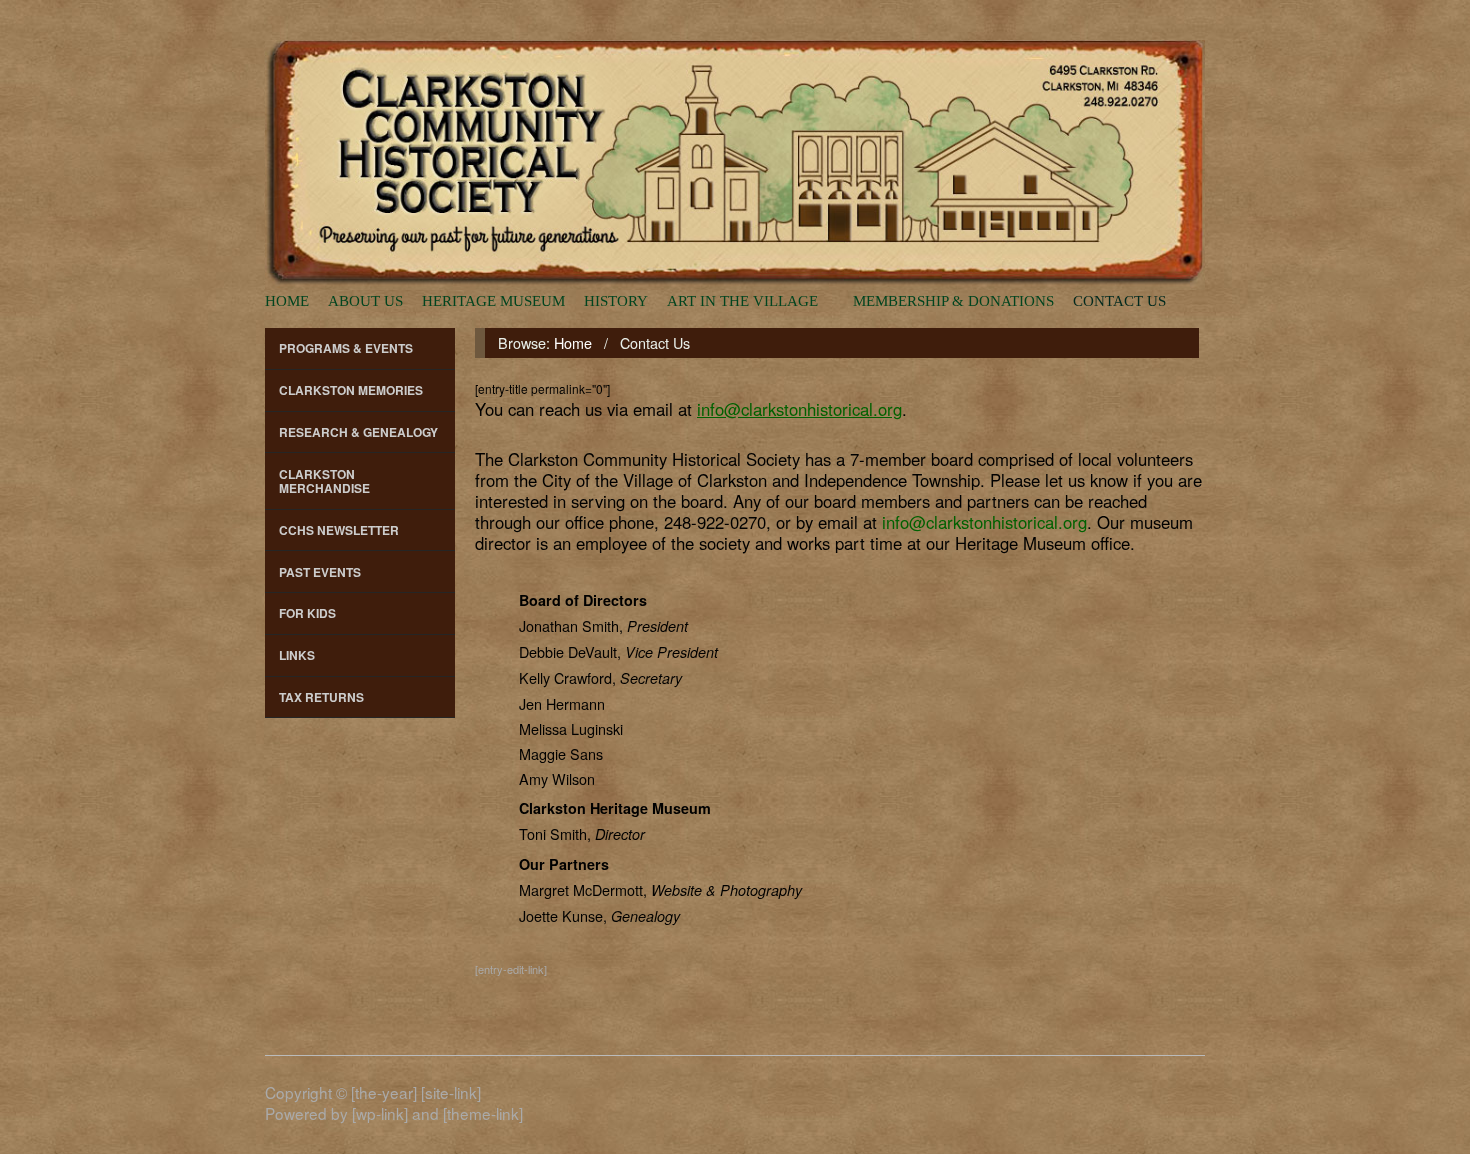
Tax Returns (321, 697)
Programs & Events (346, 348)
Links (297, 655)
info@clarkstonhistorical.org (984, 522)
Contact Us (1119, 300)
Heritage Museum (493, 300)
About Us (365, 300)
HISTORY (616, 300)
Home (287, 300)
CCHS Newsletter (339, 530)
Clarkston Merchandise (324, 481)
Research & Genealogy (358, 432)
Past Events (320, 572)
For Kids (307, 613)
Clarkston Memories (351, 390)
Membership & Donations (953, 300)
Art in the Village (742, 300)
